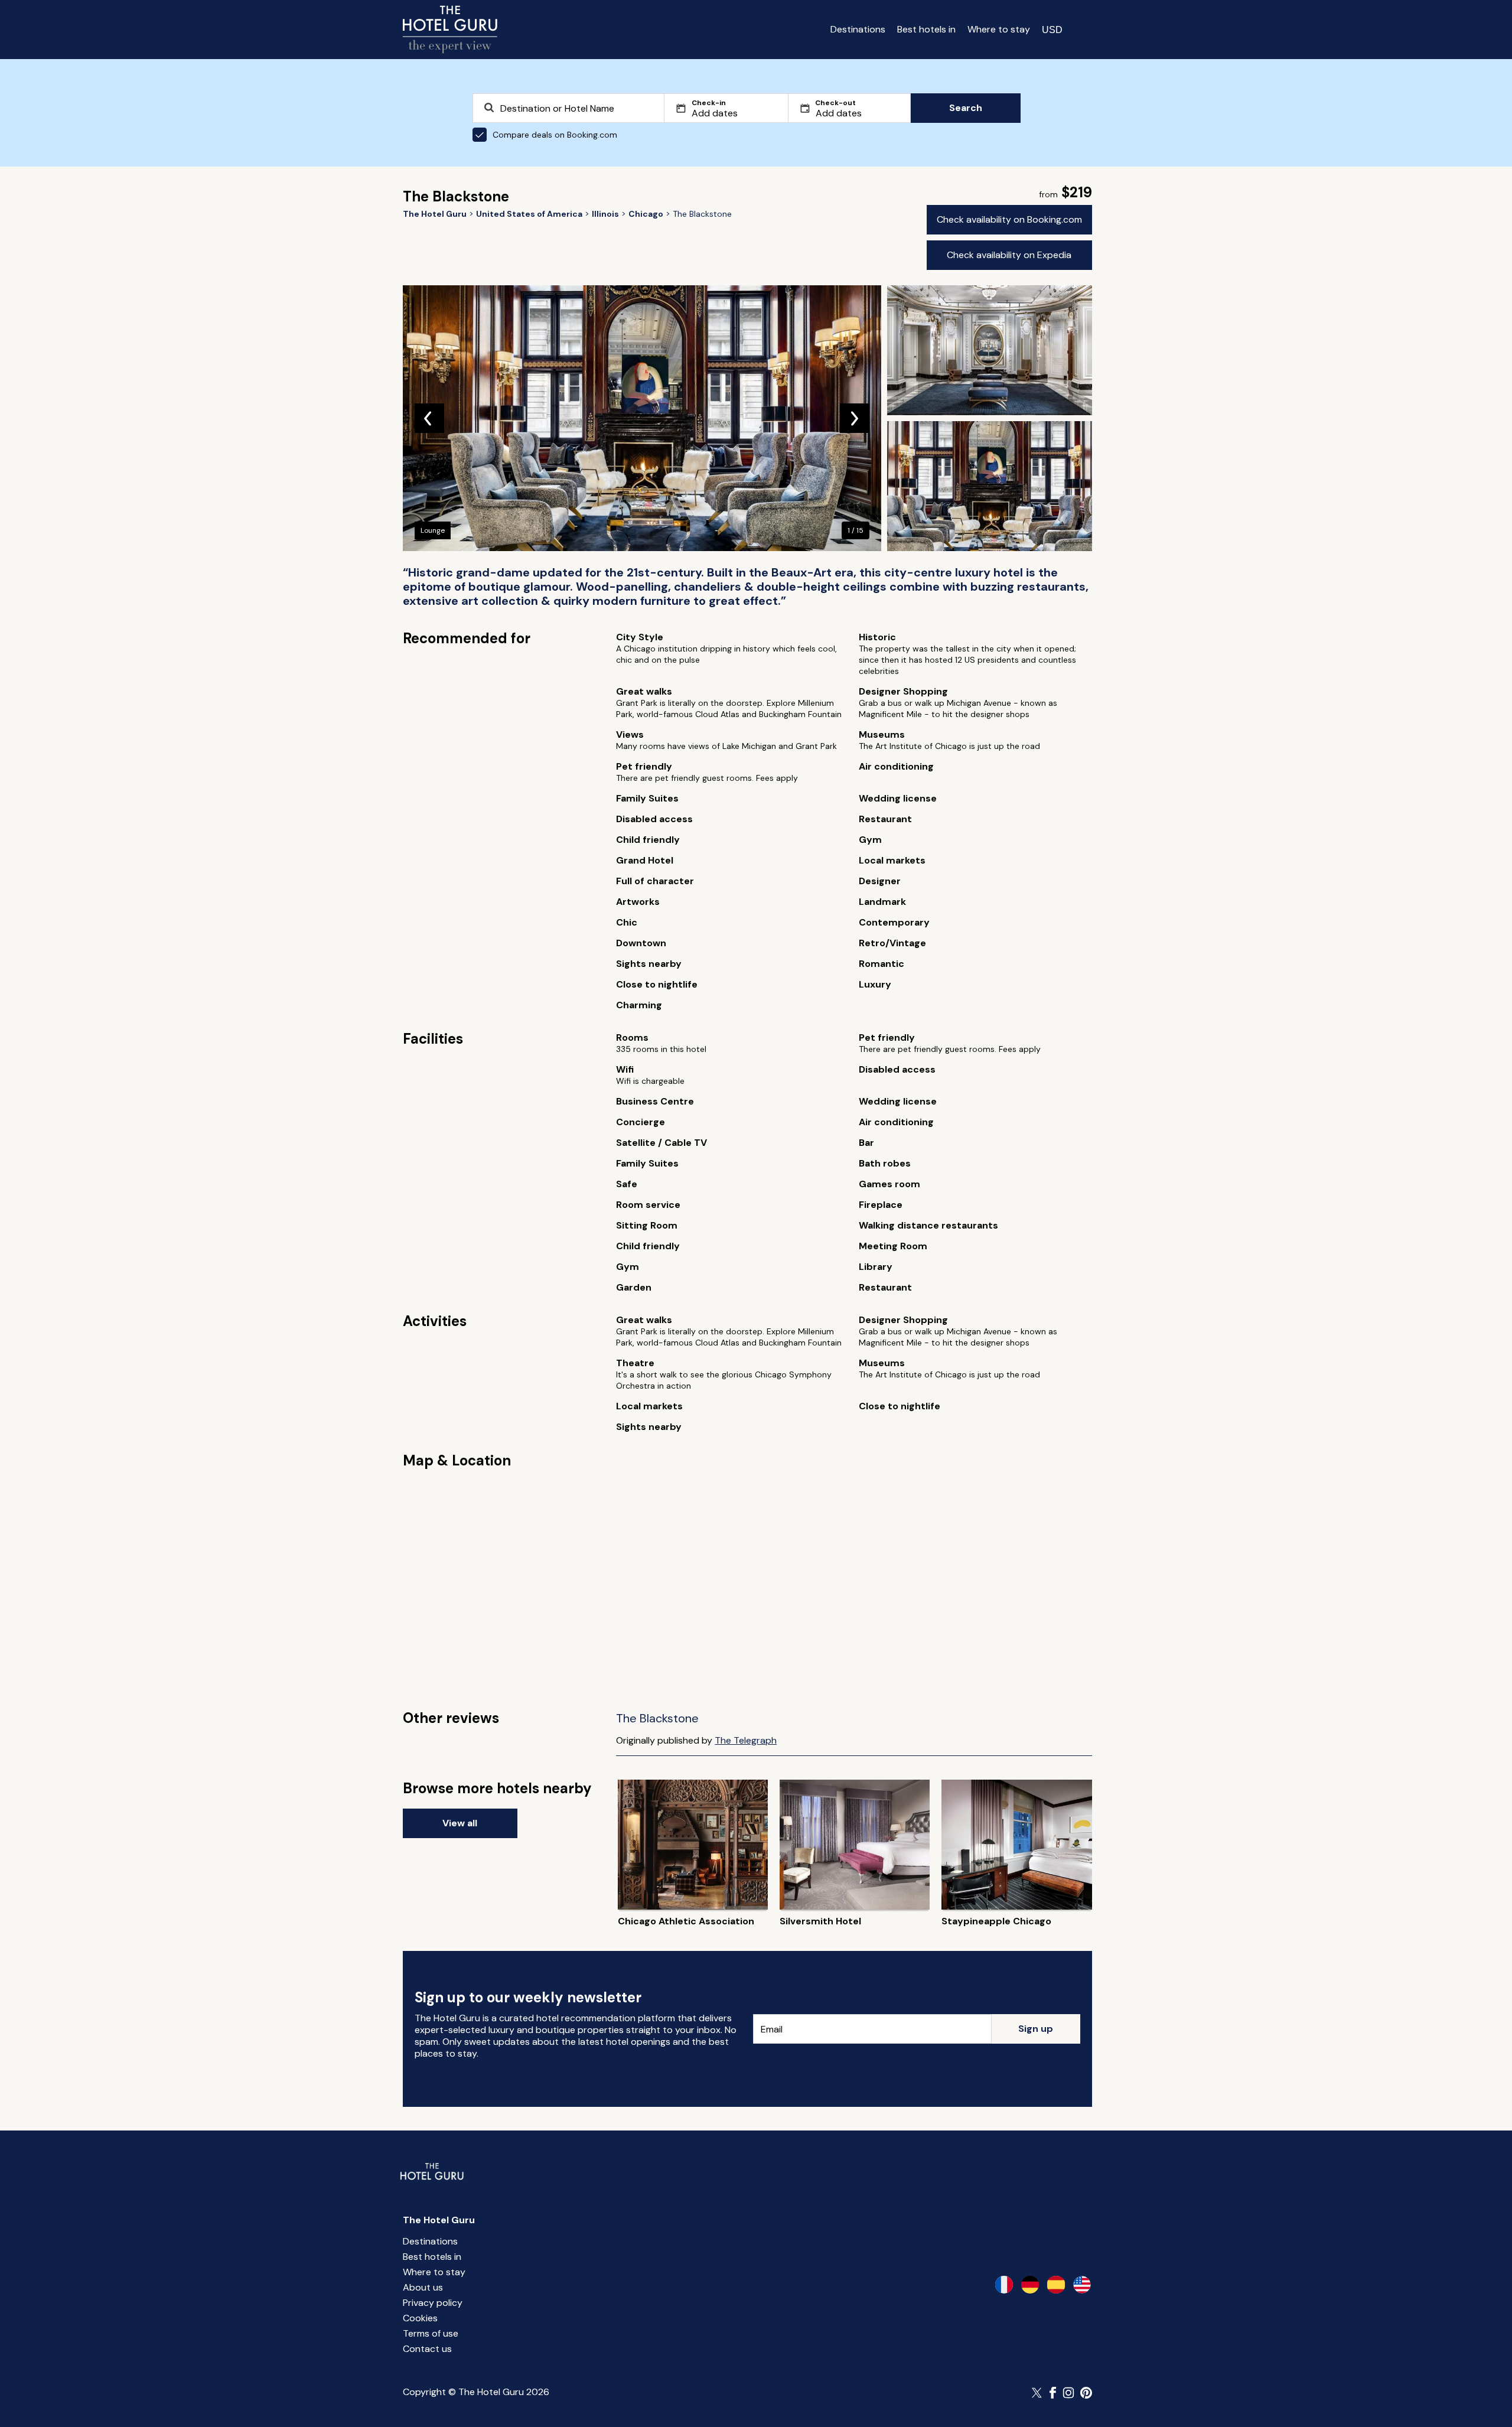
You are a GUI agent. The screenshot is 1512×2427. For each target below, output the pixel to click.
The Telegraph (746, 1740)
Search (966, 108)
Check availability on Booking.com (1009, 219)
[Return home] (450, 30)
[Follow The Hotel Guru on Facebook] (1053, 2393)
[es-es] (1056, 2285)
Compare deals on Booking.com (555, 135)
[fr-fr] (1004, 2285)
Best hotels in (926, 29)
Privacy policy (433, 2303)
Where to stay (999, 29)
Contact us (427, 2349)
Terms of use (431, 2333)
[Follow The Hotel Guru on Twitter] (1038, 2393)
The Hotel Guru (439, 2220)
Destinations (858, 29)
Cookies (420, 2318)
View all (460, 1823)
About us (423, 2287)
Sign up (1036, 2029)
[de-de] (1030, 2285)
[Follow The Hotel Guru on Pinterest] (1086, 2393)
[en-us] (1082, 2285)
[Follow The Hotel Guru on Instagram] (1068, 2393)
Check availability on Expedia (1009, 255)
